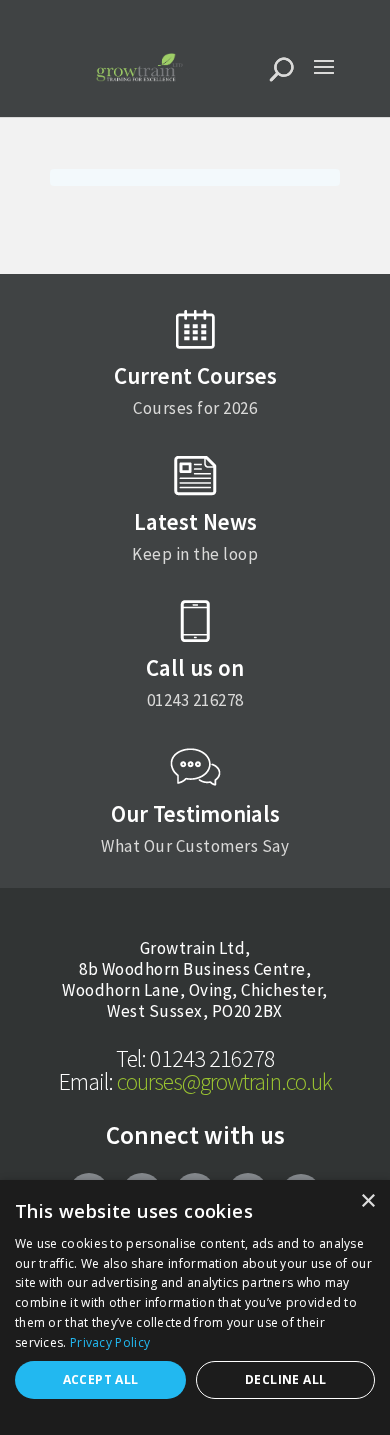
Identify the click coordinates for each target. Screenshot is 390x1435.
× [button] (367, 1201)
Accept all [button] (101, 1379)
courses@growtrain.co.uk (195, 1081)
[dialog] (195, 1307)
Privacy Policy (110, 1342)
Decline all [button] (285, 1379)
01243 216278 (195, 1058)
